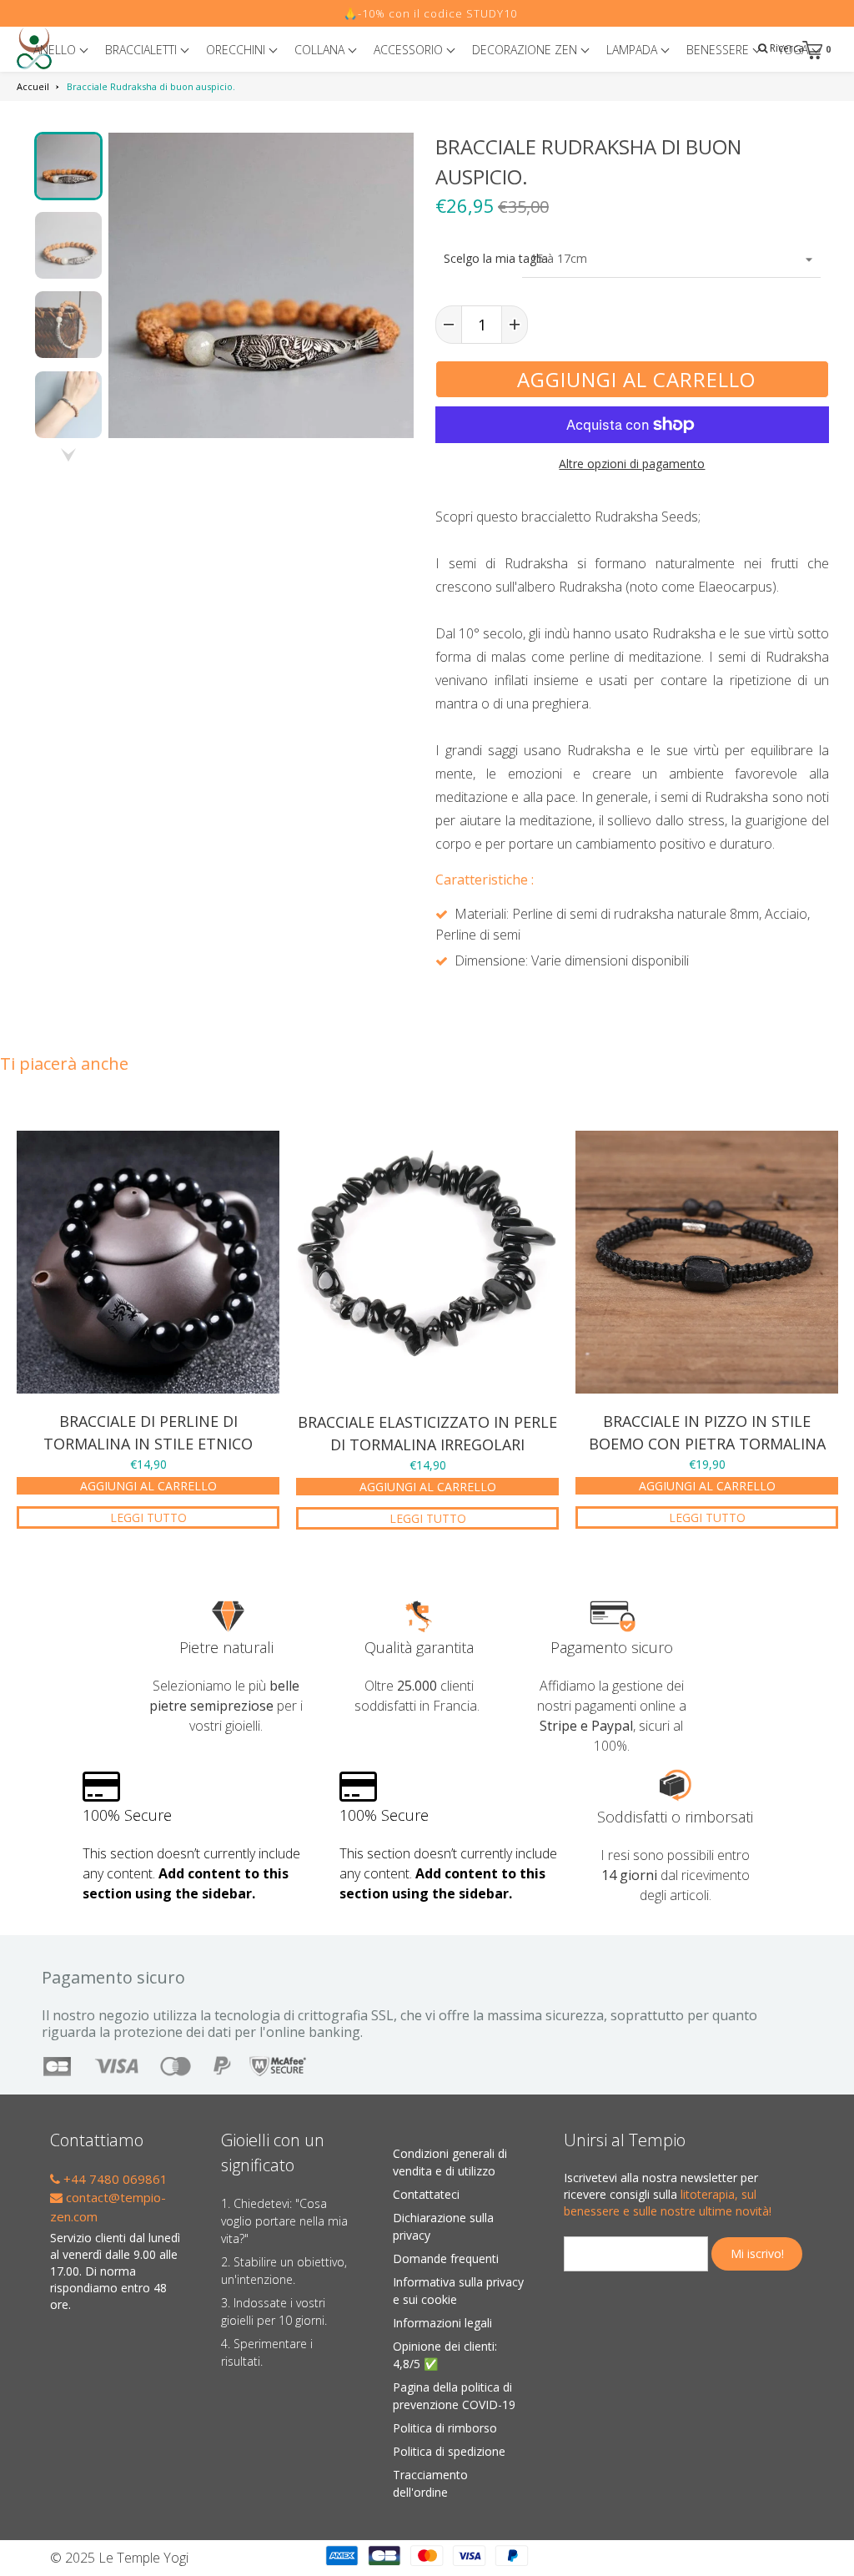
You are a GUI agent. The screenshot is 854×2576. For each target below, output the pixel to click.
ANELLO (56, 50)
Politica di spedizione (449, 2451)
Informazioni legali (442, 2323)
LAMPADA (633, 50)
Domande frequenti (446, 2258)
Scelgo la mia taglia (479, 258)
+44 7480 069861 (114, 2179)
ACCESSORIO (410, 50)
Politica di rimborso (445, 2428)
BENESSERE (719, 50)
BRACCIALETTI (143, 50)
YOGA (795, 50)
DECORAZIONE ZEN (526, 50)
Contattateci (426, 2194)
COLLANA (321, 50)
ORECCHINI (237, 50)
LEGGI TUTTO (148, 1517)
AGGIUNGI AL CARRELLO (148, 1486)
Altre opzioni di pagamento (632, 464)
